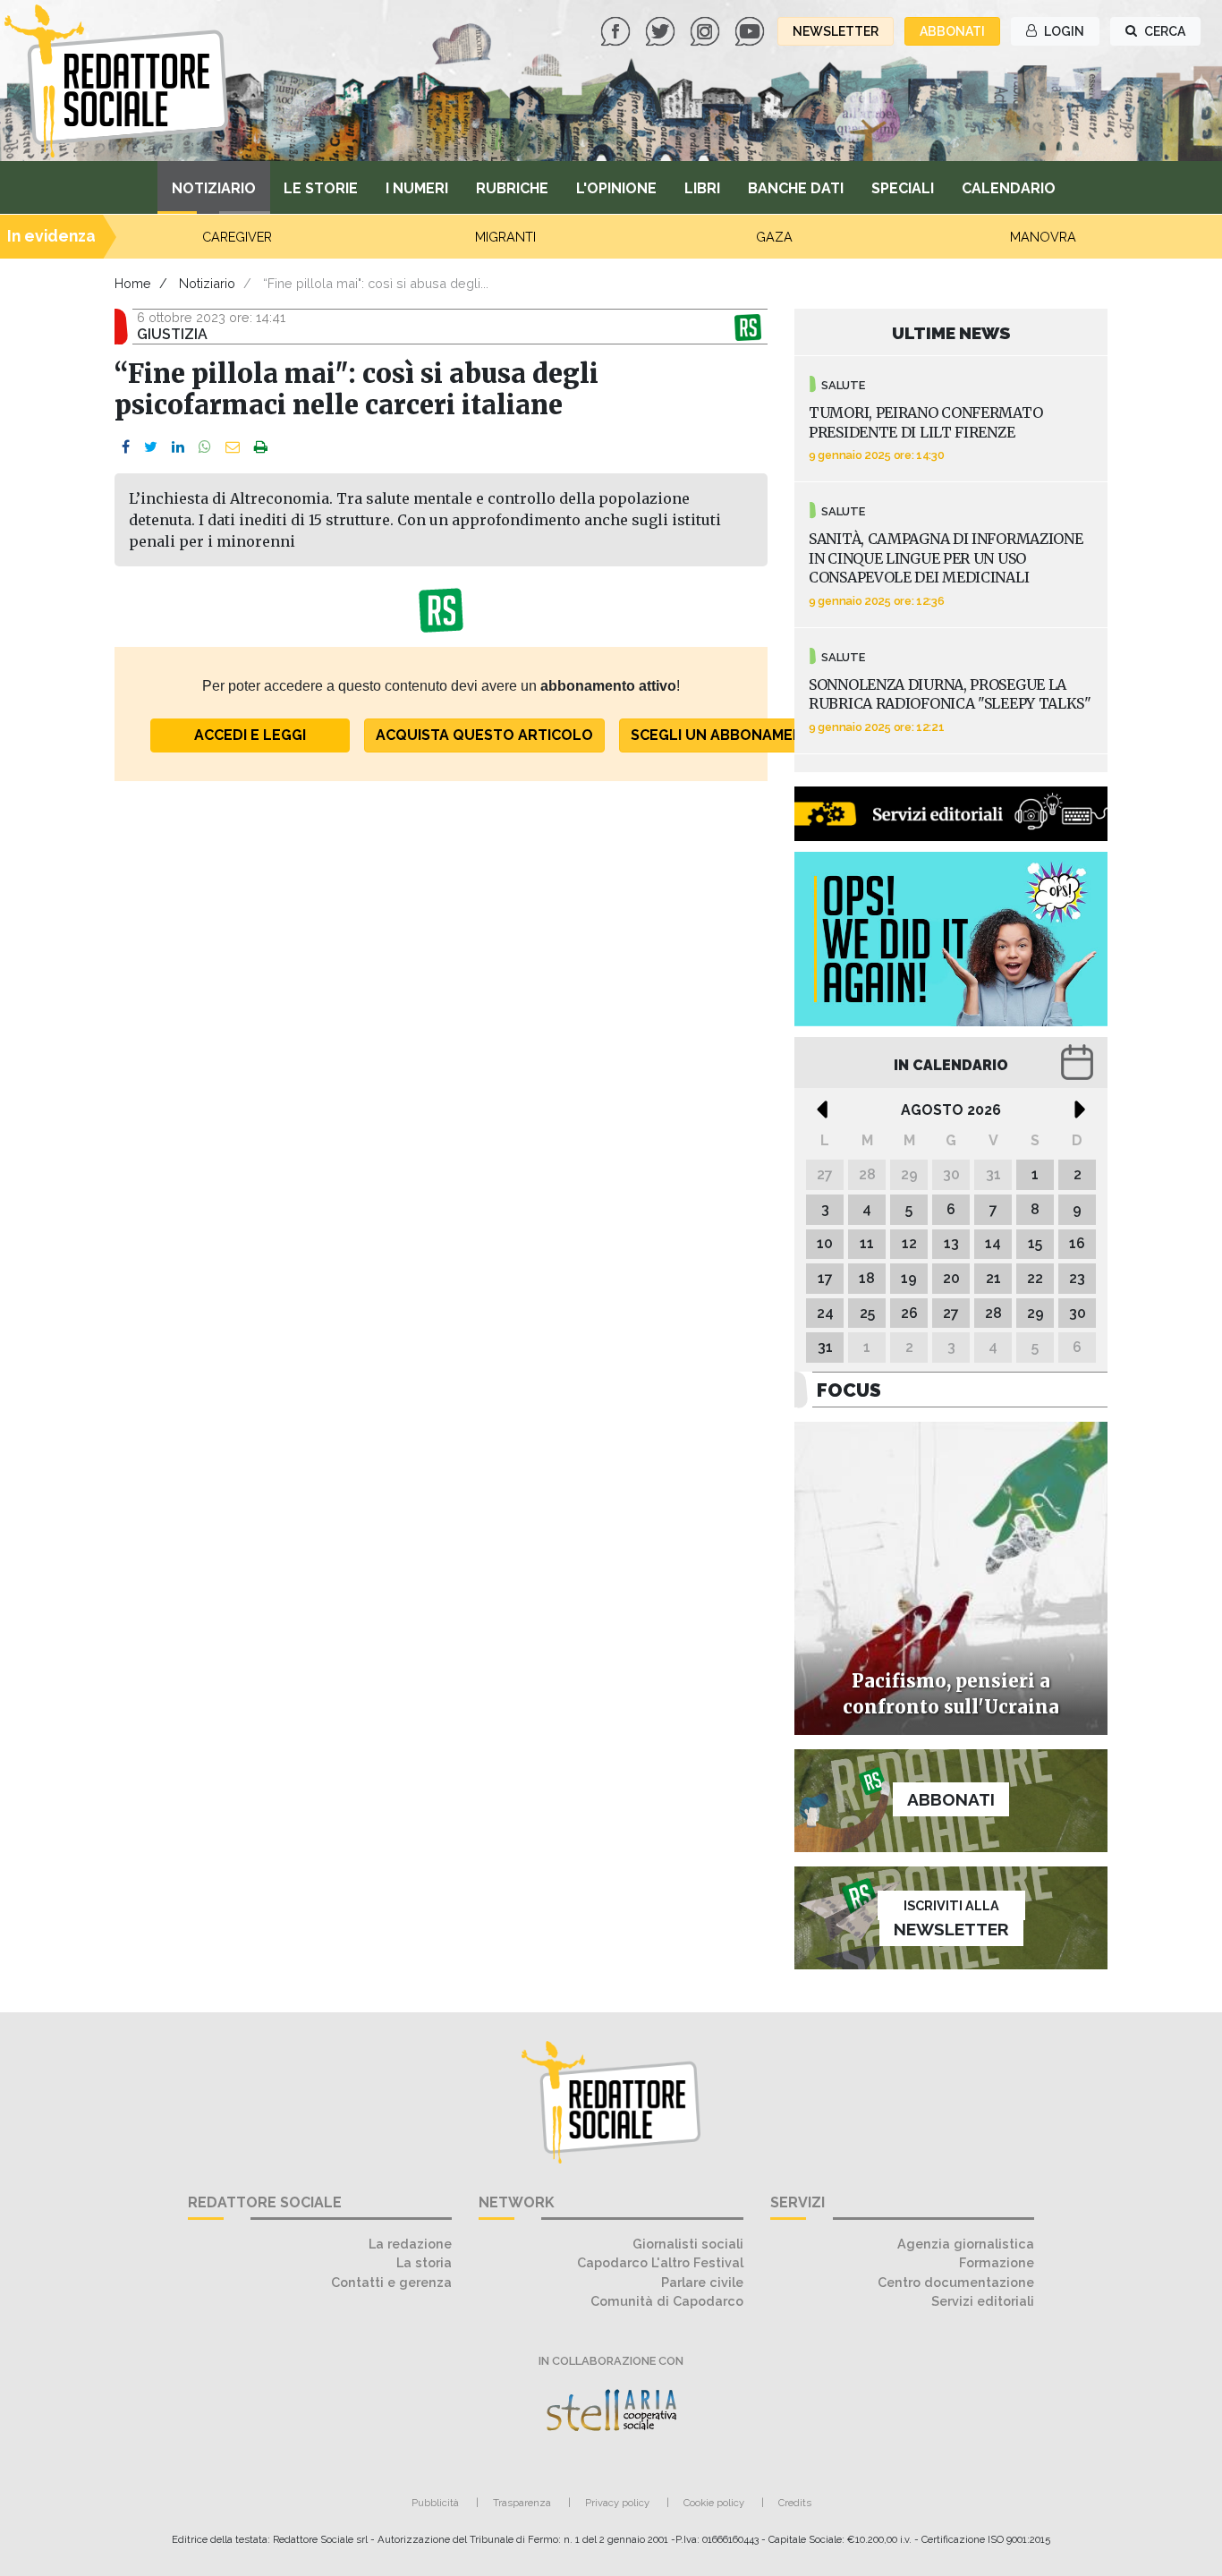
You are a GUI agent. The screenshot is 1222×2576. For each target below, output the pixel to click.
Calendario (1009, 188)
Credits (795, 2503)
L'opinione (616, 188)
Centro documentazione (956, 2282)
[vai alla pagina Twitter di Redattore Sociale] (662, 30)
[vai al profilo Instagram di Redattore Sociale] (707, 30)
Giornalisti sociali (688, 2244)
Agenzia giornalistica (966, 2244)
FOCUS (849, 1390)
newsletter (836, 31)
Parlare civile (702, 2282)
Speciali (903, 188)
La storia (424, 2262)
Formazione (997, 2262)
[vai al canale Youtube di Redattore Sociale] (751, 30)
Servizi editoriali (983, 2301)
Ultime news (951, 333)
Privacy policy (617, 2503)
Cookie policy (714, 2503)
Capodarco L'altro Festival (660, 2262)
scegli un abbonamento (728, 735)
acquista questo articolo (484, 735)
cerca (1163, 31)
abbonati (952, 31)
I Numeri (417, 188)
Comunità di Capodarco (667, 2301)
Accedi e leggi (250, 735)
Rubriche (512, 188)
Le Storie (321, 188)
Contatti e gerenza (391, 2282)
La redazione (410, 2244)
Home (133, 283)
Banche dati (796, 188)
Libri (702, 188)
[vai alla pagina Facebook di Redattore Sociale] (617, 30)
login (1063, 31)
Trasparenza (522, 2503)
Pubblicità (435, 2503)
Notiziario (214, 188)
